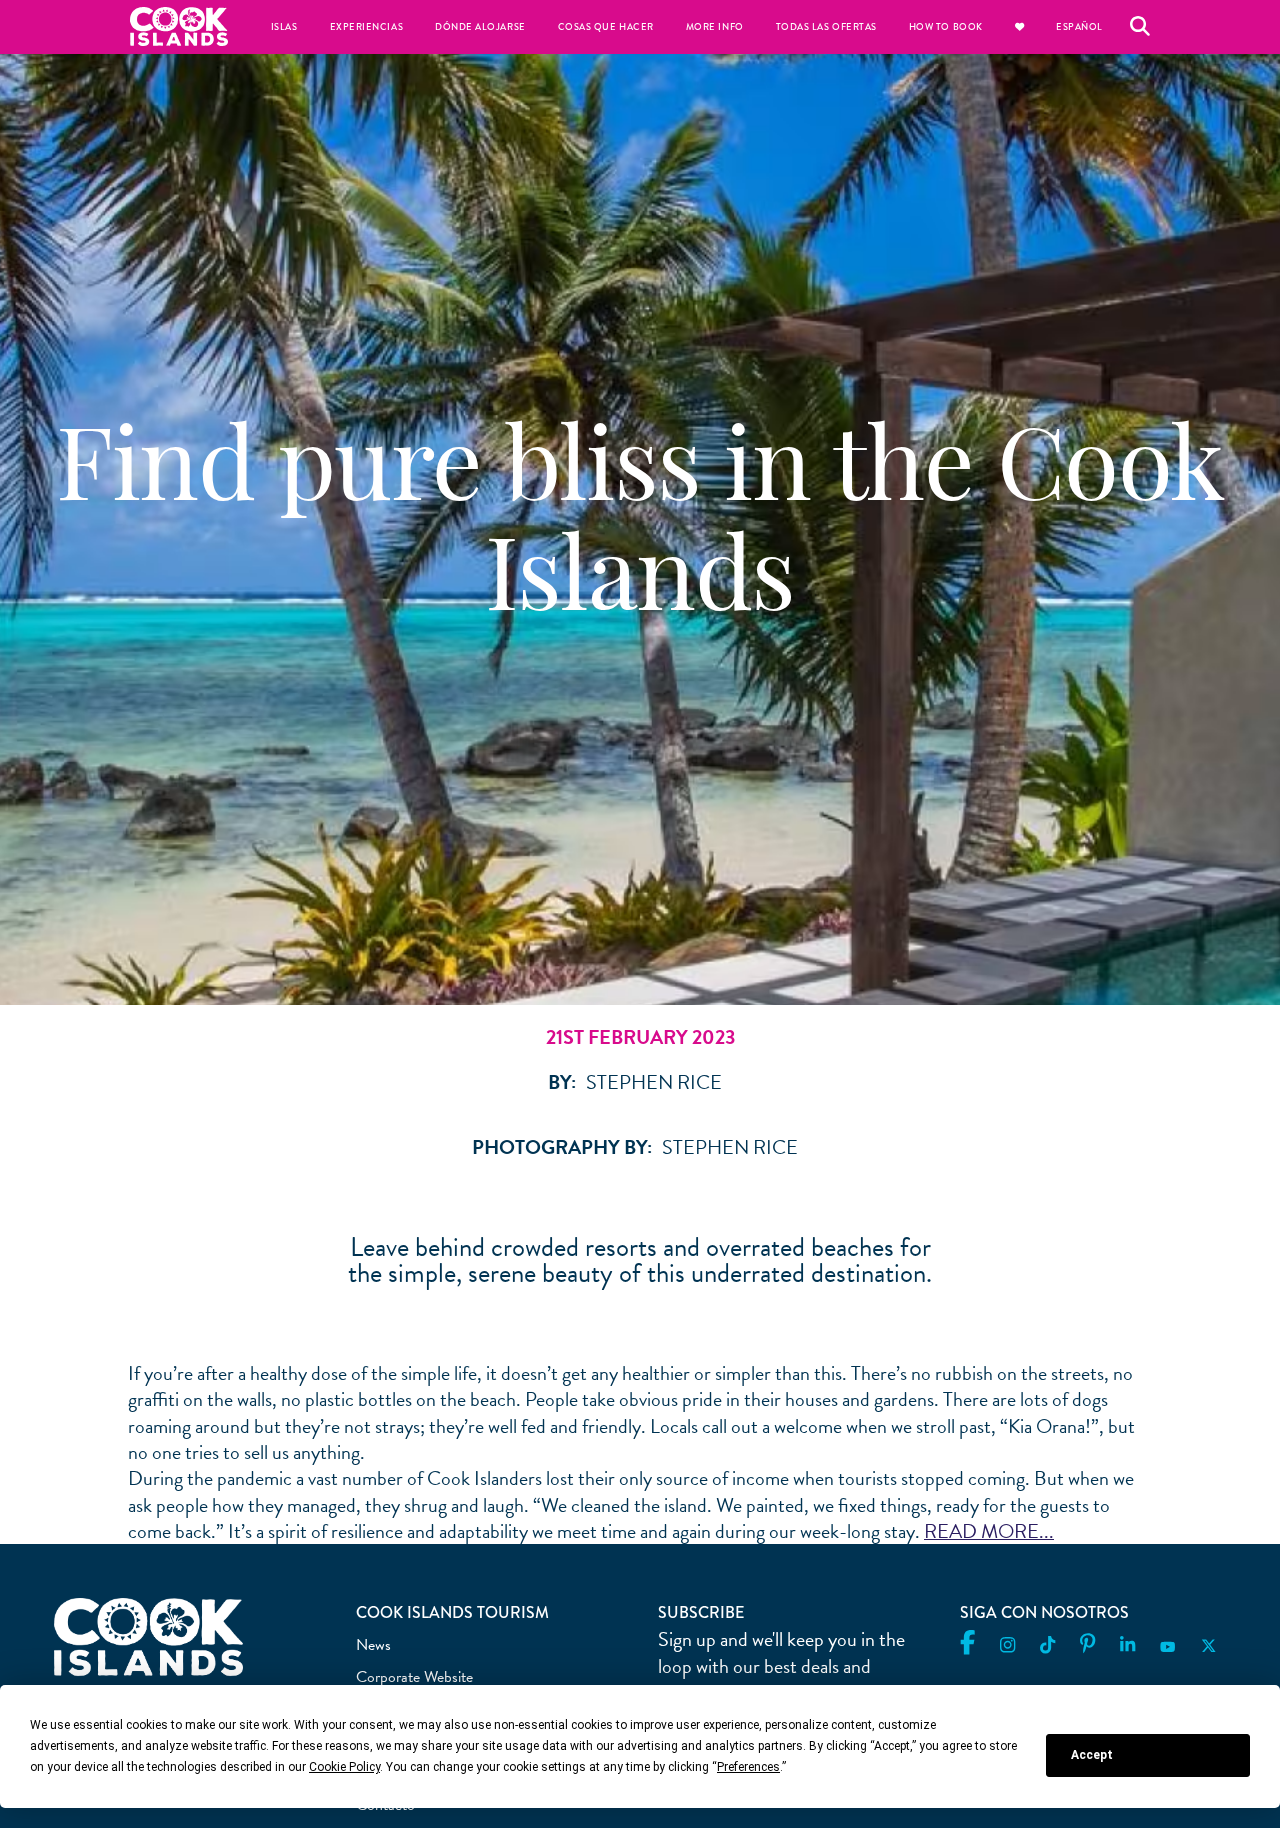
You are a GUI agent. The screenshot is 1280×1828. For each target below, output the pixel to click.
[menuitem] (1019, 27)
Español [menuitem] (1079, 27)
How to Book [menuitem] (946, 27)
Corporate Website (414, 1677)
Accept (1092, 1755)
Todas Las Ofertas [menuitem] (826, 27)
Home (179, 26)
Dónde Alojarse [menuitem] (480, 27)
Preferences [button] (748, 1767)
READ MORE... (989, 1531)
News (373, 1645)
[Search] (1140, 27)
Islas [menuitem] (284, 27)
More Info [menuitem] (715, 27)
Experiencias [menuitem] (366, 27)
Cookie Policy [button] (344, 1767)
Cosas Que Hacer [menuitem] (606, 27)
